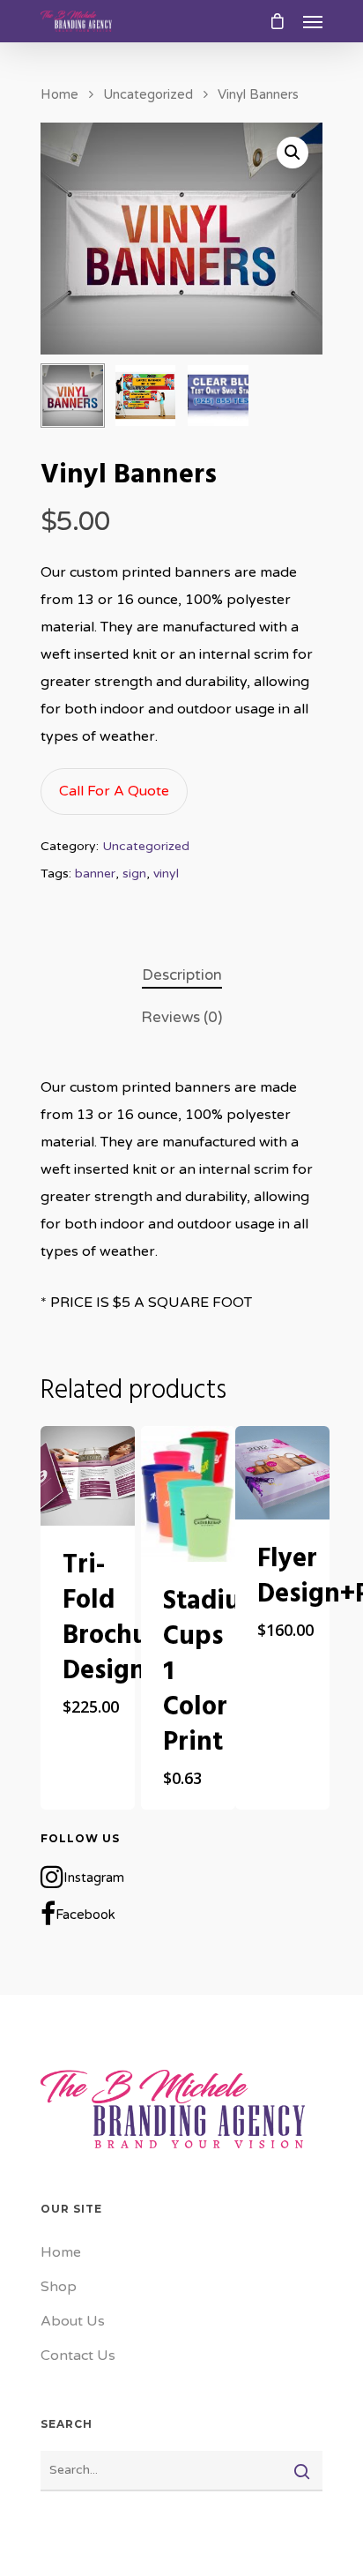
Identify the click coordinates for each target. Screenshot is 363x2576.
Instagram (94, 1878)
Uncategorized (148, 94)
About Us (73, 2321)
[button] (293, 153)
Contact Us (78, 2356)
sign (134, 874)
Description (182, 975)
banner (95, 874)
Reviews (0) (181, 1017)
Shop (59, 2287)
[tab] (181, 976)
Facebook (85, 1915)
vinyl (166, 874)
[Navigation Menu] (313, 21)
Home (59, 94)
